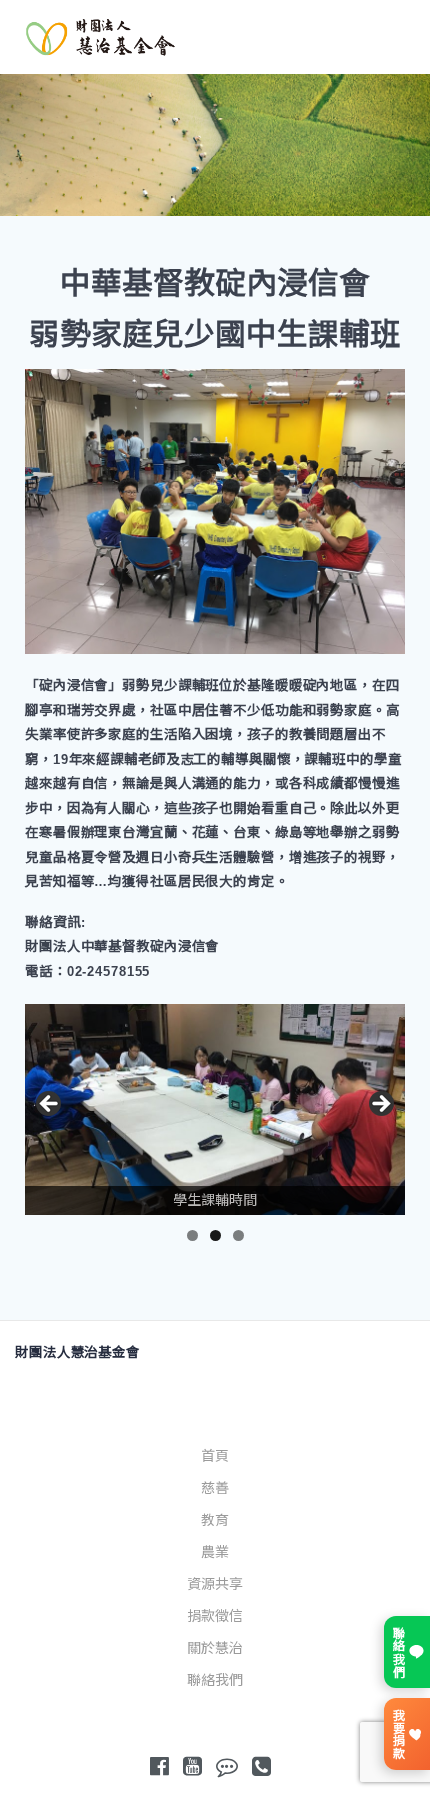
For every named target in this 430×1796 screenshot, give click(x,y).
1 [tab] (192, 1235)
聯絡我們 (215, 1680)
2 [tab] (215, 1235)
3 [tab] (238, 1235)
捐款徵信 (215, 1616)
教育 (215, 1520)
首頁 (215, 1456)
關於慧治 (215, 1648)
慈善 (215, 1488)
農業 (215, 1552)
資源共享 (215, 1584)
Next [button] (380, 1105)
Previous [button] (50, 1105)
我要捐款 (397, 1734)
